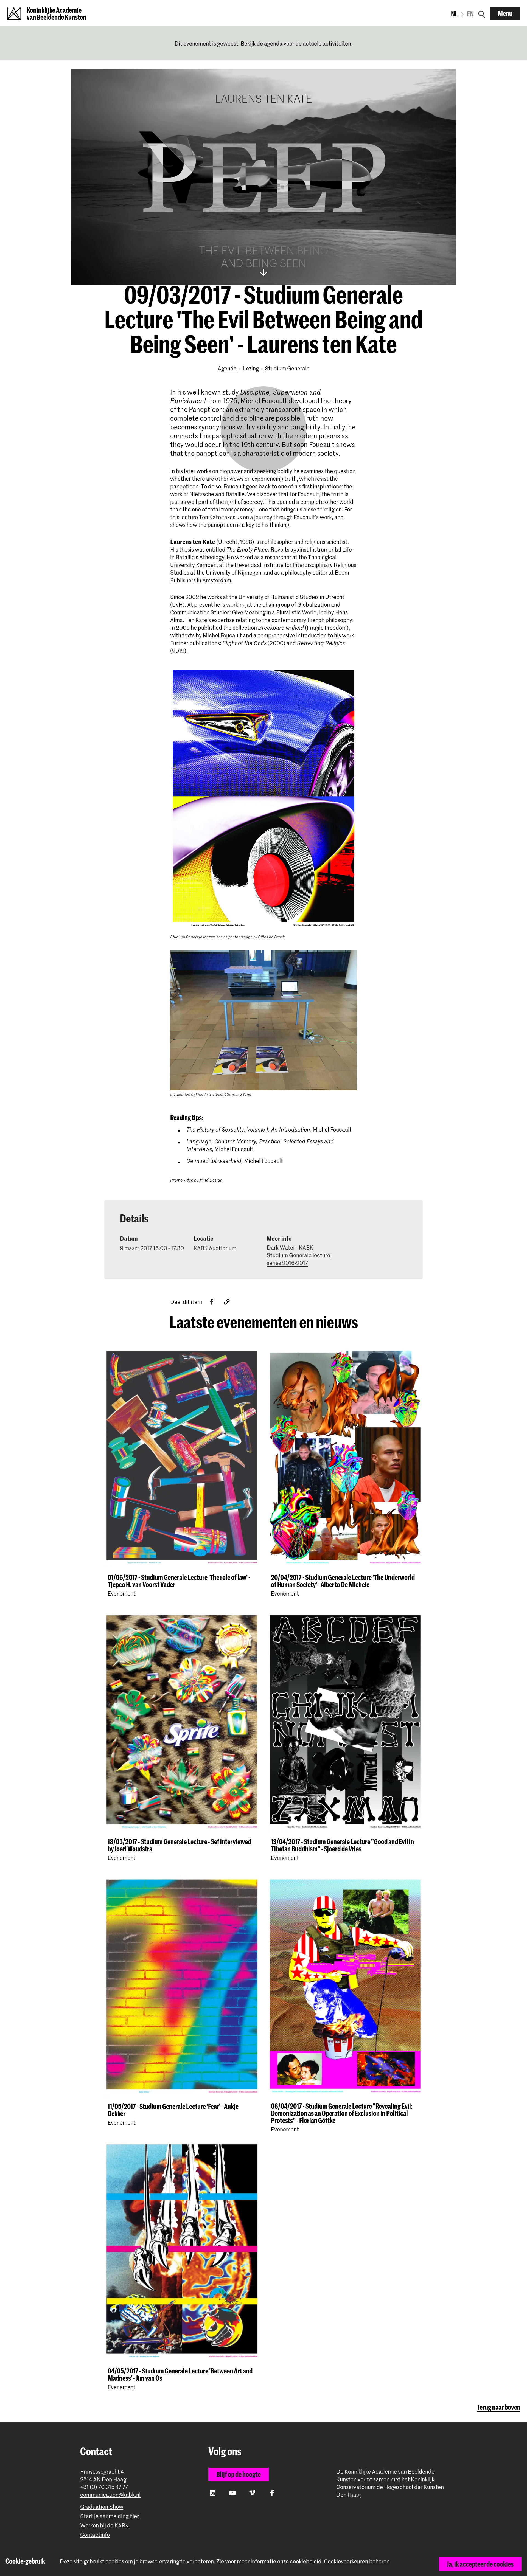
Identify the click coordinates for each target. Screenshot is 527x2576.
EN (470, 14)
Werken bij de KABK (104, 2525)
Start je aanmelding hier (110, 2516)
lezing (251, 368)
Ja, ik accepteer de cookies (480, 2564)
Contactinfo (95, 2535)
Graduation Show (102, 2507)
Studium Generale (287, 368)
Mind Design (211, 1180)
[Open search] (482, 13)
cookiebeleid (306, 2561)
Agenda (228, 368)
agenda (273, 43)
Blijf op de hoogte (239, 2474)
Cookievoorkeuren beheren (357, 2561)
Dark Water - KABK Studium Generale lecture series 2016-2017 (298, 1255)
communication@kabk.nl (110, 2495)
